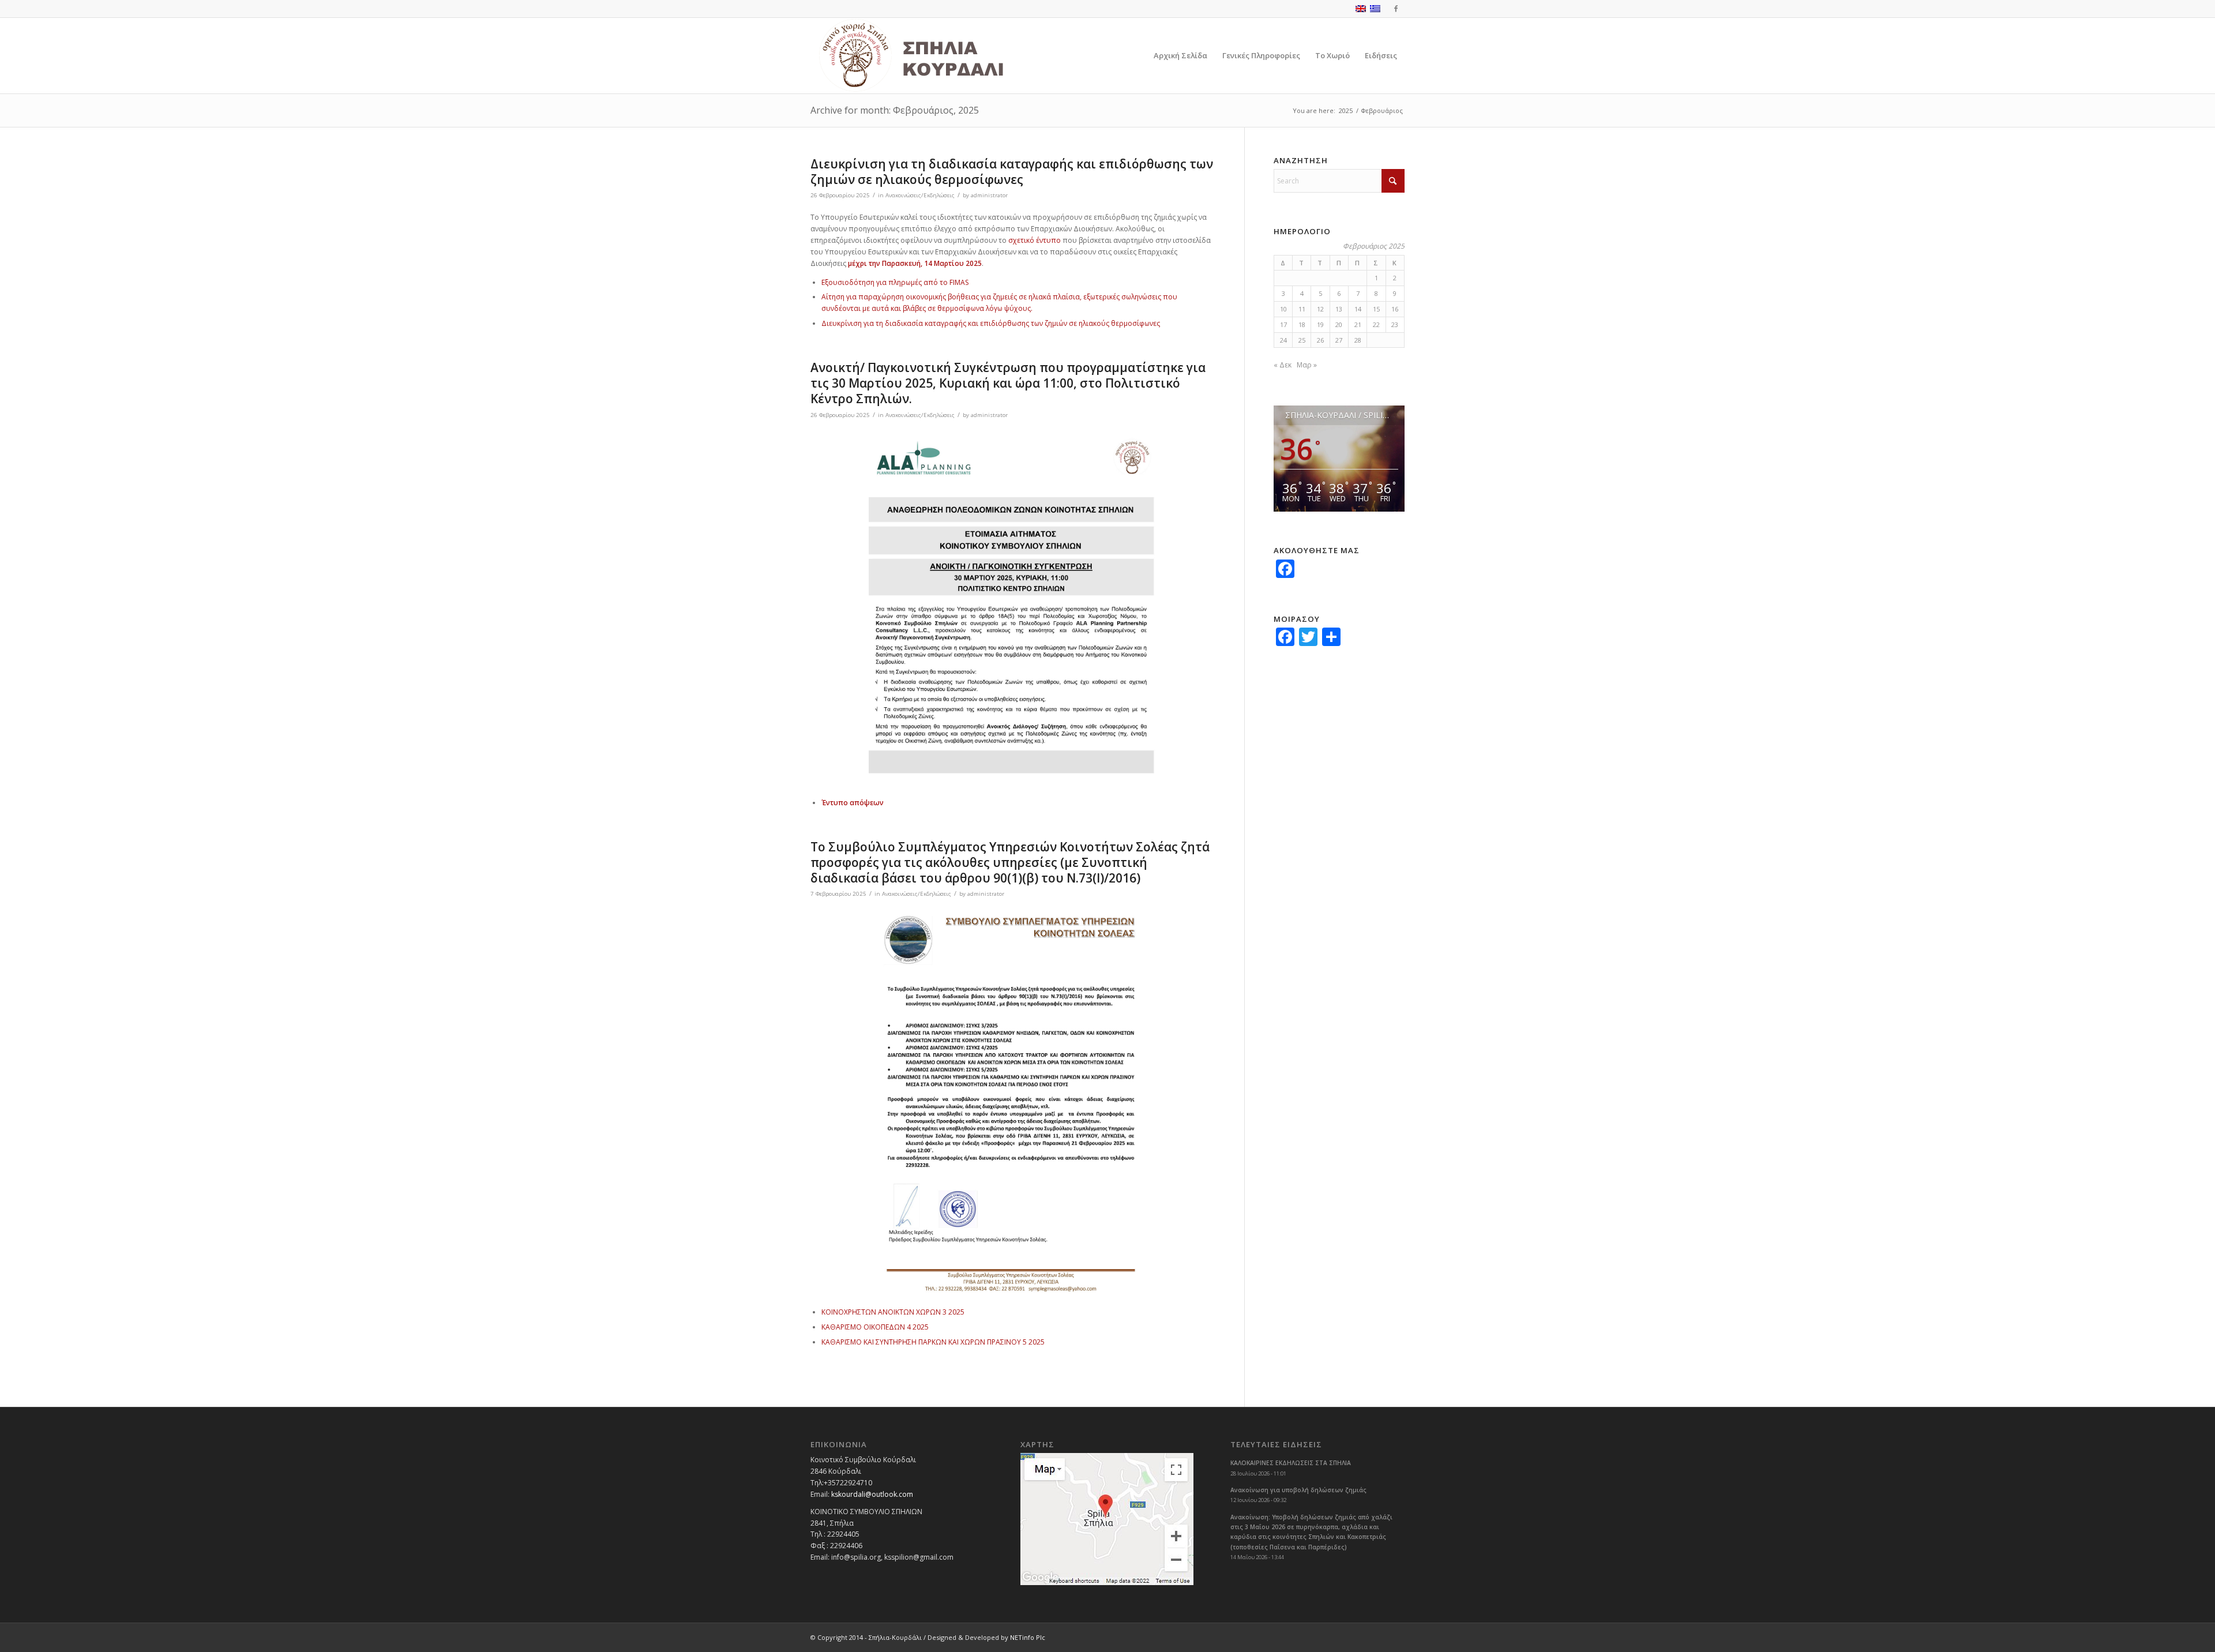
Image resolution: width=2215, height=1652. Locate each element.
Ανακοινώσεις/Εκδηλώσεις (920, 195)
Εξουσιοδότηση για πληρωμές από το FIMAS (895, 282)
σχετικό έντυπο (1035, 240)
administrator (989, 195)
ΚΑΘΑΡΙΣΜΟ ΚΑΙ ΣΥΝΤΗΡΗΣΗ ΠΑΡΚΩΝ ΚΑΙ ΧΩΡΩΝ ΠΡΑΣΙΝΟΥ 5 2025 (933, 1342)
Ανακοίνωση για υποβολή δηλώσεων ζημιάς (1298, 1490)
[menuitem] (1180, 56)
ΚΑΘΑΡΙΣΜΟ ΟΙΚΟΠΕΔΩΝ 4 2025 (875, 1327)
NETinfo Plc (1028, 1637)
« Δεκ (1283, 365)
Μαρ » (1307, 365)
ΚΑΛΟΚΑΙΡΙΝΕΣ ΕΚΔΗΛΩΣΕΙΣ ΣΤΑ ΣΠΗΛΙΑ (1291, 1463)
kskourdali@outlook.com (872, 1494)
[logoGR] (937, 56)
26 (1320, 340)
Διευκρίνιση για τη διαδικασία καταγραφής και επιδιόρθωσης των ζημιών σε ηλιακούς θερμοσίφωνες (1012, 172)
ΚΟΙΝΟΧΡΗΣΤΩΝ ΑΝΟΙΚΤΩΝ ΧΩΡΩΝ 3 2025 (893, 1312)
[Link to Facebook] (1396, 9)
